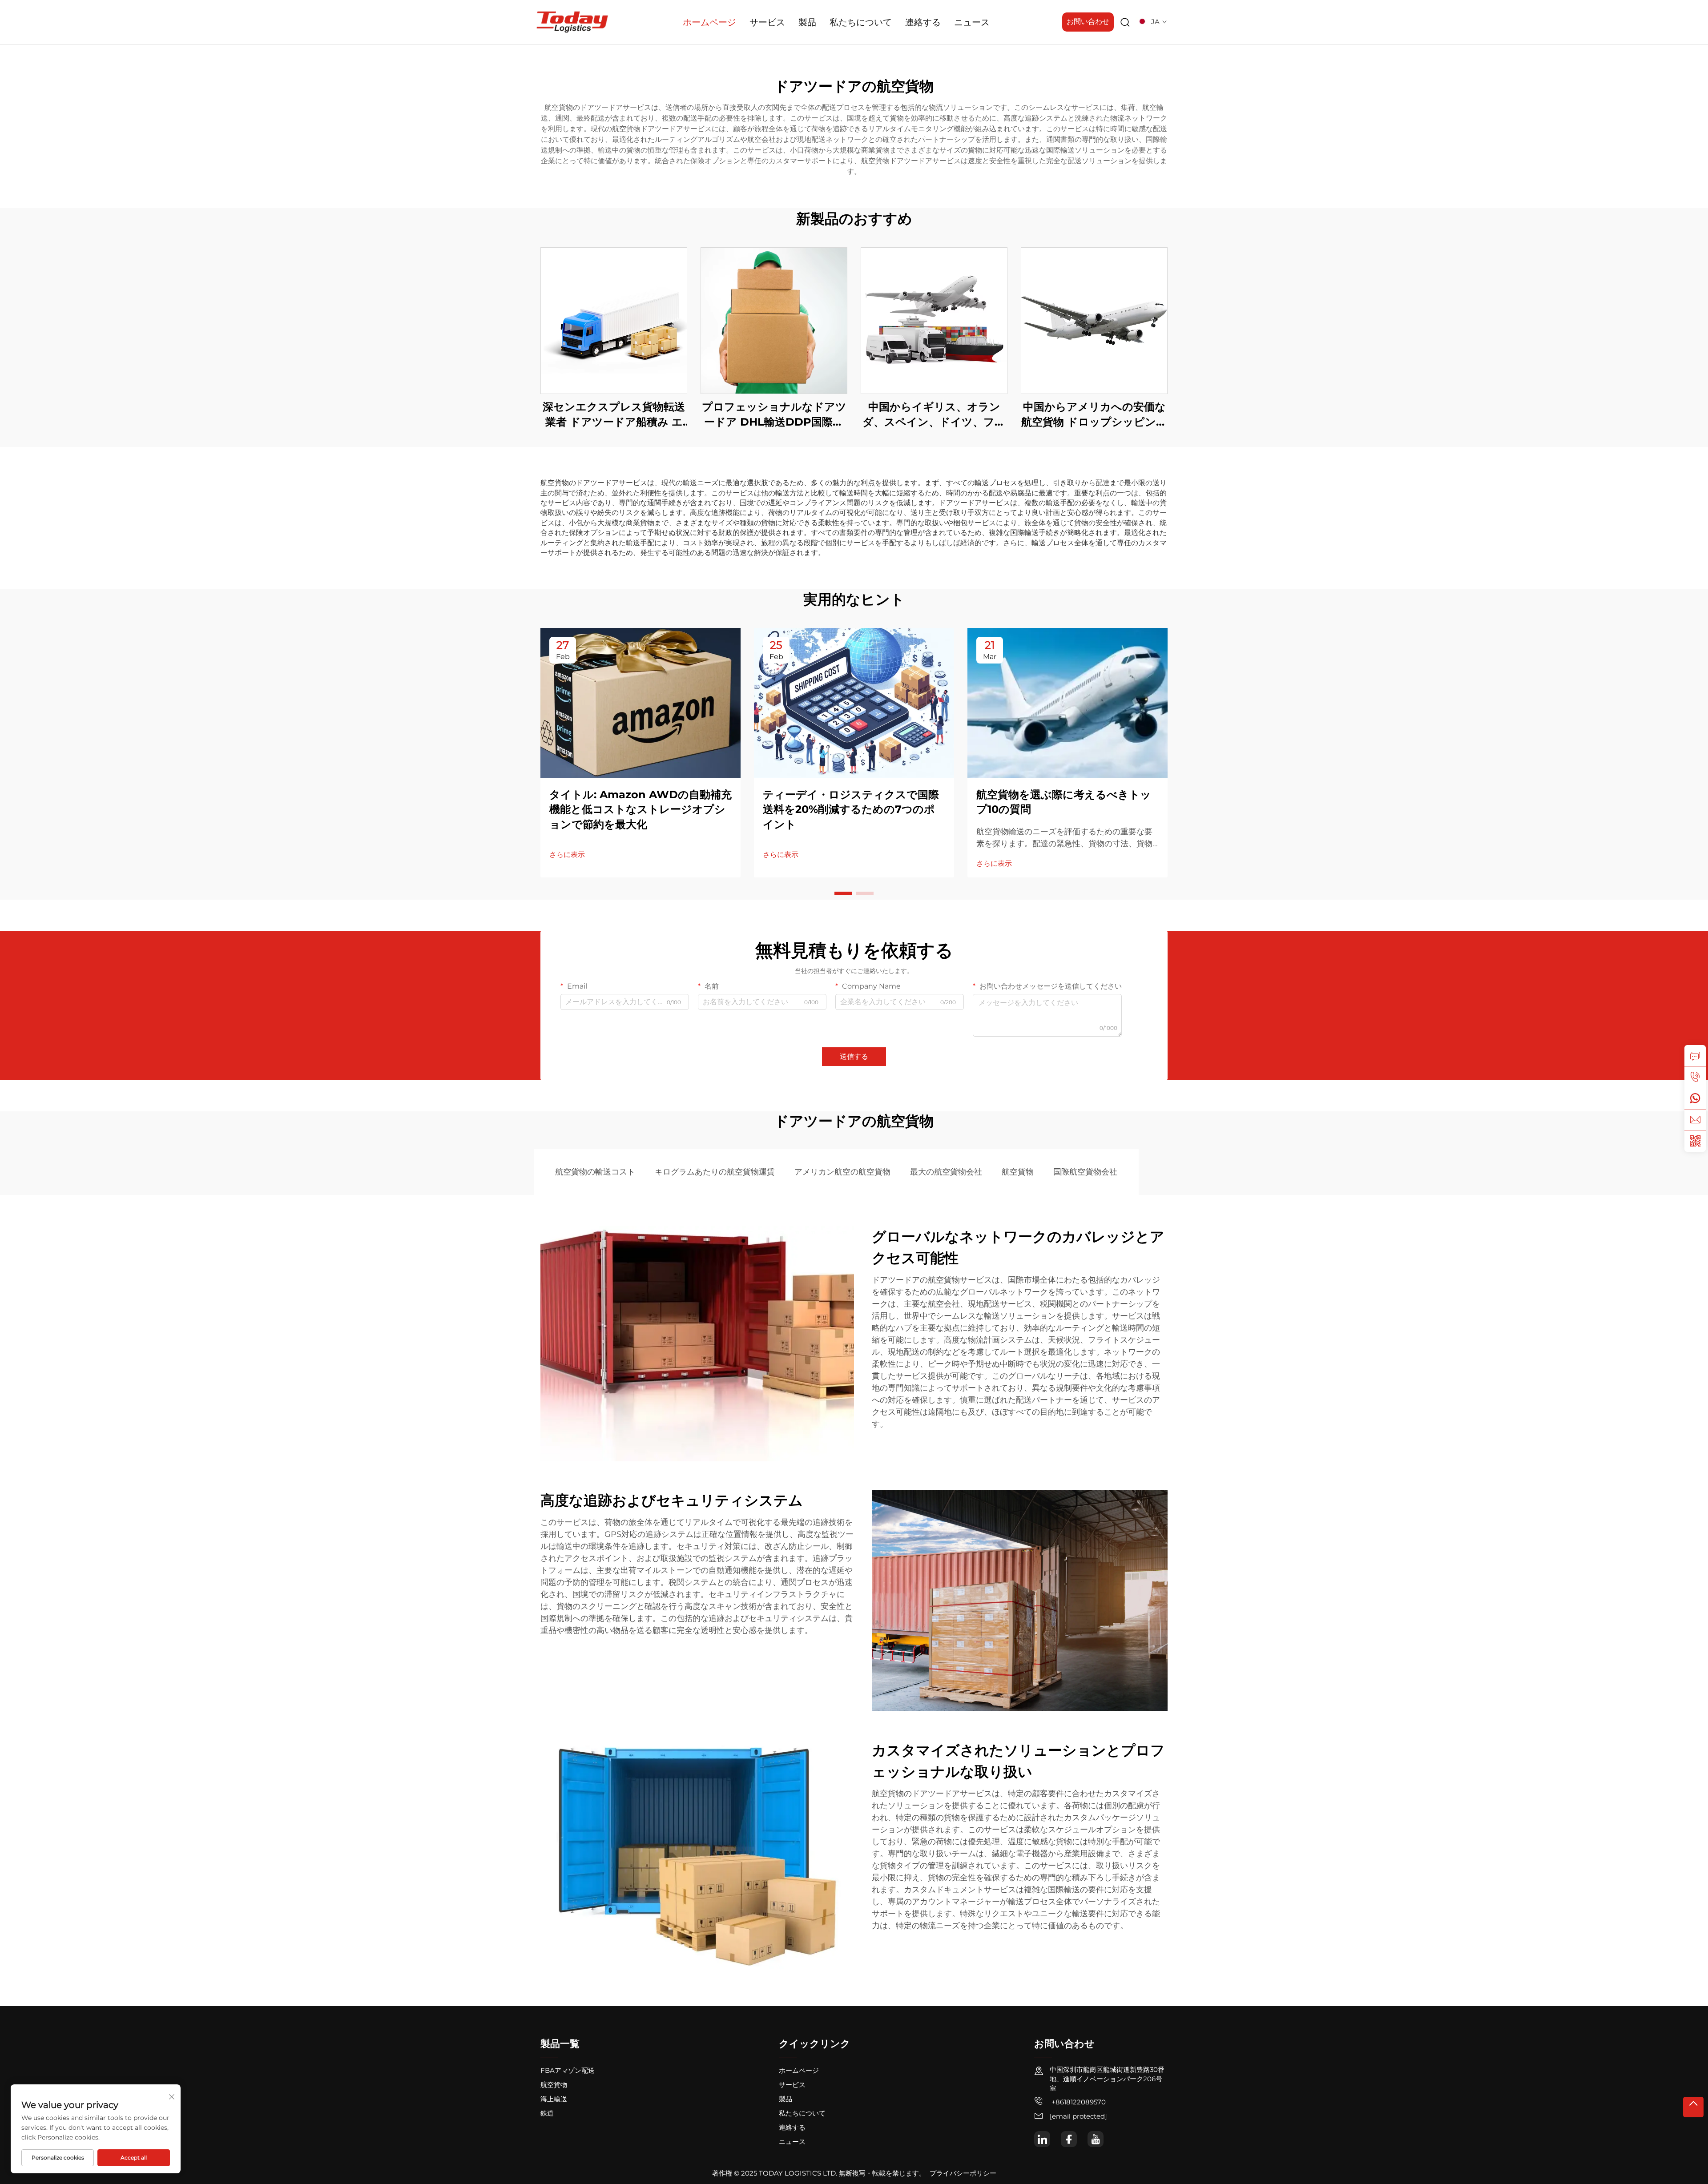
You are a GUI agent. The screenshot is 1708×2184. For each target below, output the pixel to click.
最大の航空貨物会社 (946, 1172)
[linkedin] (1042, 2139)
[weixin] (1695, 1141)
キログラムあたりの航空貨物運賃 (715, 1172)
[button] (843, 893)
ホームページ (709, 22)
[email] (1695, 1120)
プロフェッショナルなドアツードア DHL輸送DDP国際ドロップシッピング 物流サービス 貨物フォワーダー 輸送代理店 (774, 415)
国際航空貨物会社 (1085, 1172)
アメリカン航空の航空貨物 (842, 1172)
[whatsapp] (1695, 1098)
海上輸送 (554, 2099)
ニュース (972, 22)
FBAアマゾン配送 (568, 2070)
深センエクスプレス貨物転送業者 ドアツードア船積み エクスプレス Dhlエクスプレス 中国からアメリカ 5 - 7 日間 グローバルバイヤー (614, 415)
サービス (767, 22)
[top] (1693, 2107)
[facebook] (1069, 2139)
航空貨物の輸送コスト (595, 1172)
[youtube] (1096, 2139)
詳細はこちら (614, 320)
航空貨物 (1018, 1172)
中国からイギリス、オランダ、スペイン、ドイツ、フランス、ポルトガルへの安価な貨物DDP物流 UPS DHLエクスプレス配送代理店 (934, 415)
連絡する (923, 22)
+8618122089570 (1078, 2102)
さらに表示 (567, 855)
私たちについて (861, 22)
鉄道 (547, 2113)
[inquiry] (1695, 1056)
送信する (854, 1056)
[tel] (1695, 1077)
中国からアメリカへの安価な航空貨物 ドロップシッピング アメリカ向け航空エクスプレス (1094, 415)
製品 (807, 22)
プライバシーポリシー (963, 2173)
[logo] (572, 22)
